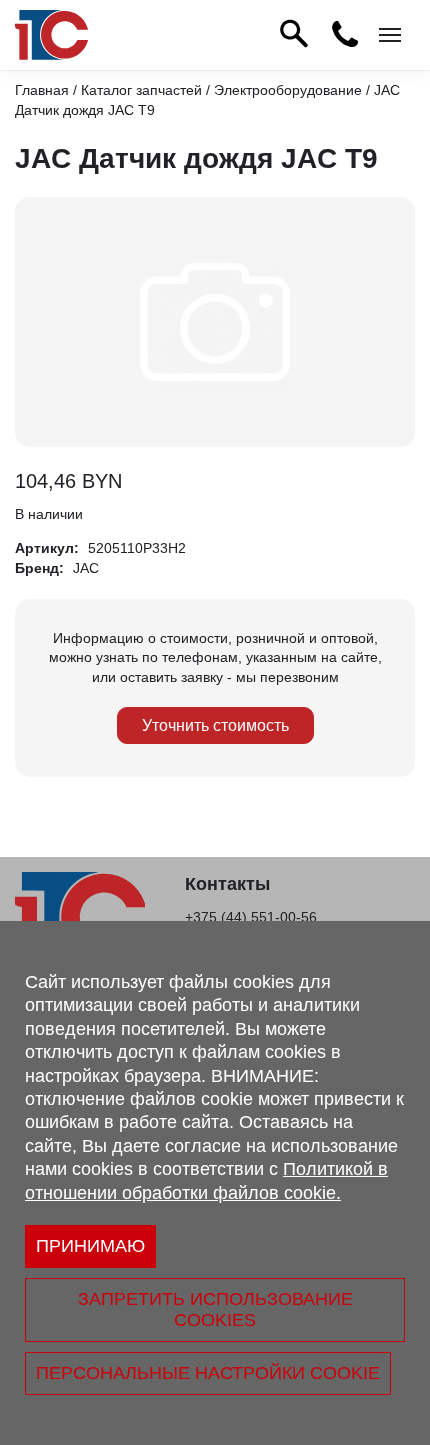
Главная (42, 90)
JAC (86, 568)
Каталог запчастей (141, 90)
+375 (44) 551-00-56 (251, 917)
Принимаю (90, 1246)
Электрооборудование (288, 90)
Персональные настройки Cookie (208, 1373)
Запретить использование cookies (215, 1309)
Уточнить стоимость (215, 725)
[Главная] (51, 35)
